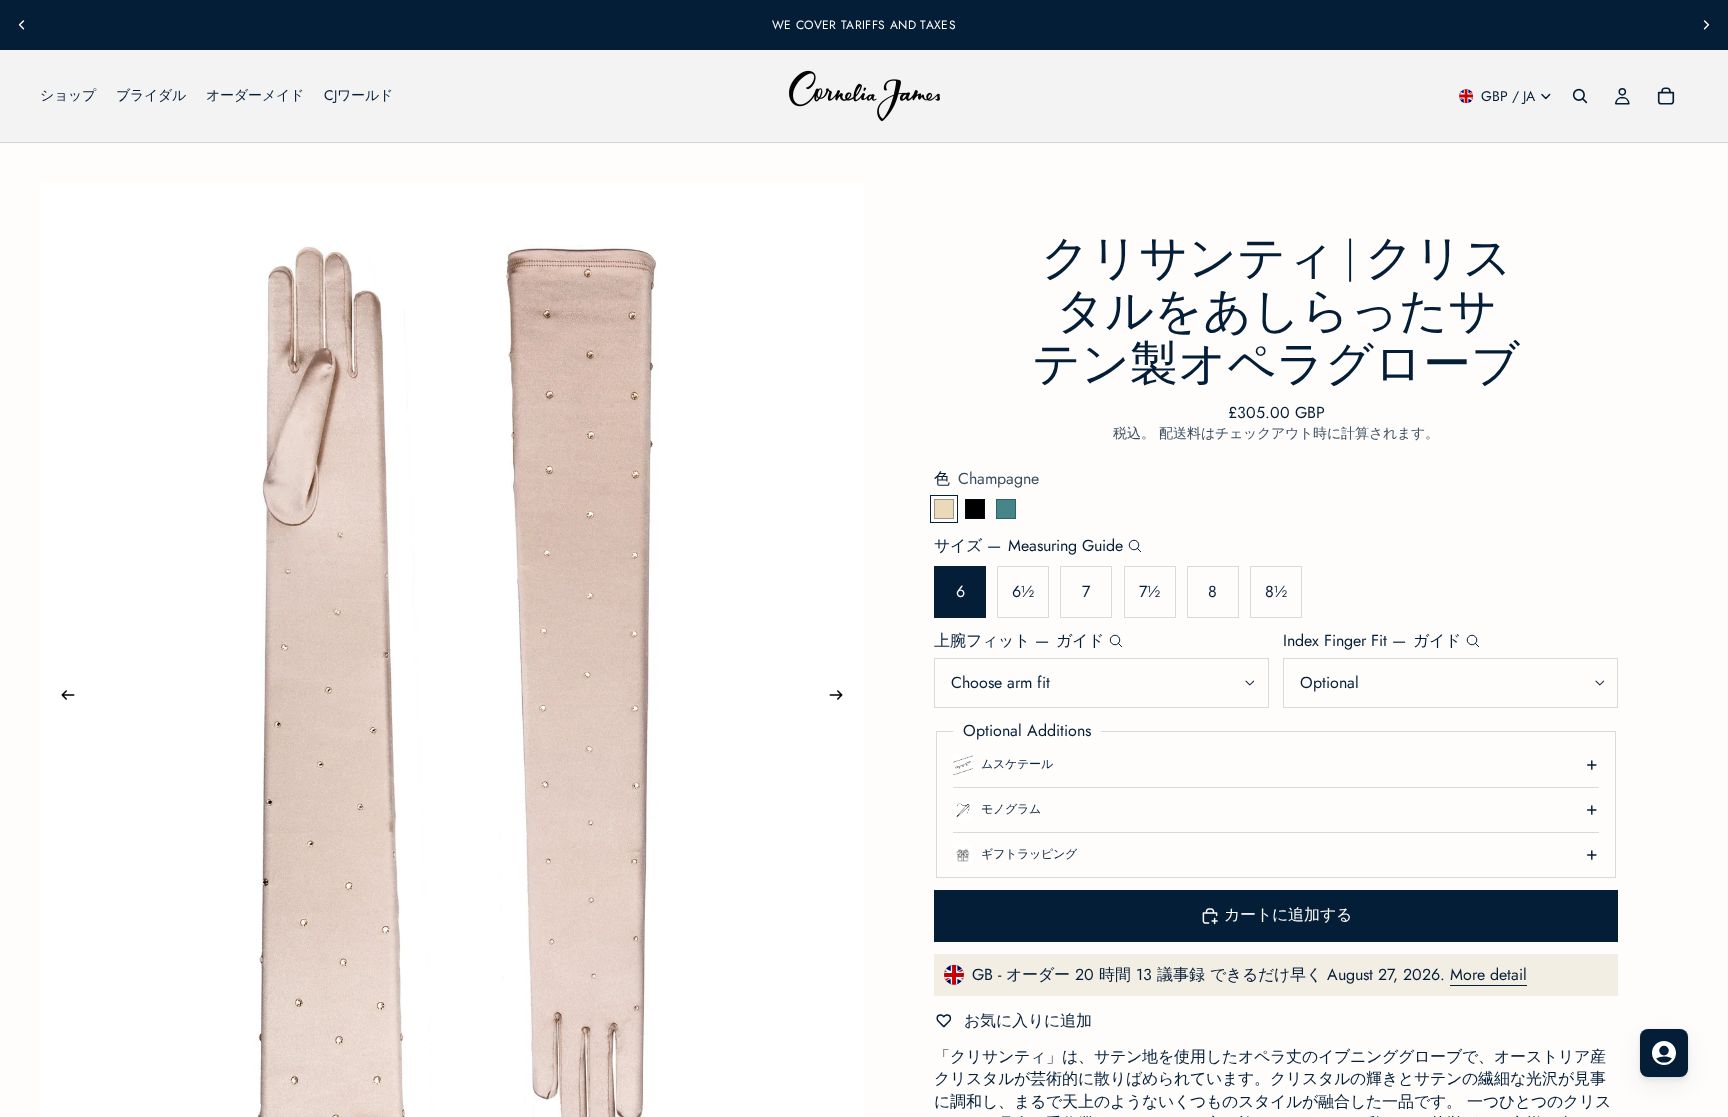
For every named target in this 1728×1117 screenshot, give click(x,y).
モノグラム (1011, 809)
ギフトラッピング (1029, 854)
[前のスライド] (22, 25)
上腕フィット (1019, 641)
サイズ (1028, 546)
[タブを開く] (1664, 1053)
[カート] (1666, 96)
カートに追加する (1288, 914)
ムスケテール (1017, 764)
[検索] (1580, 96)
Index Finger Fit (1372, 641)
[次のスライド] (1706, 25)
